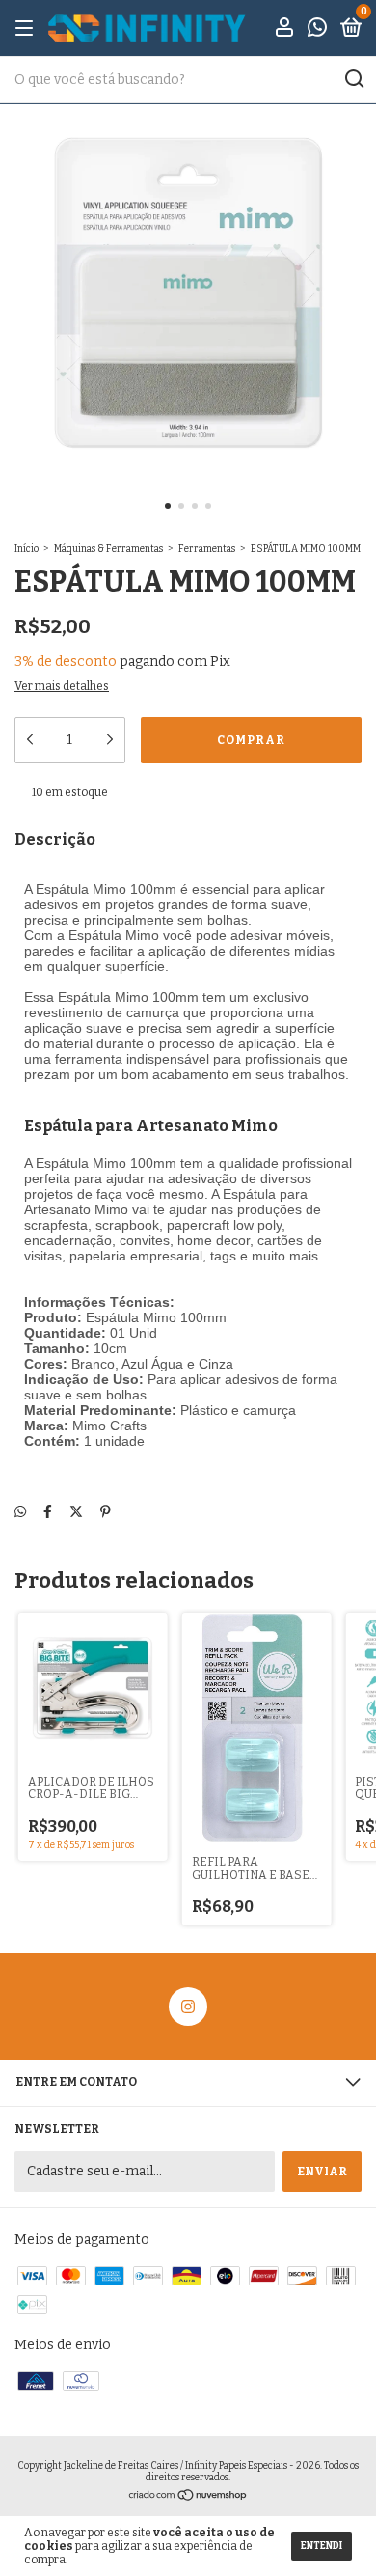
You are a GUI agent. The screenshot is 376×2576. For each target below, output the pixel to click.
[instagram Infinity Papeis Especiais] (188, 2007)
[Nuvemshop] (188, 2497)
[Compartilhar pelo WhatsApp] (20, 1512)
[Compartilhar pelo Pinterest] (106, 1512)
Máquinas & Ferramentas (108, 549)
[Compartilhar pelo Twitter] (76, 1512)
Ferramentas (207, 549)
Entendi (322, 2546)
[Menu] (27, 29)
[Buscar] (353, 79)
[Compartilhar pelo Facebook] (48, 1512)
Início (27, 549)
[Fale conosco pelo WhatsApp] (317, 30)
